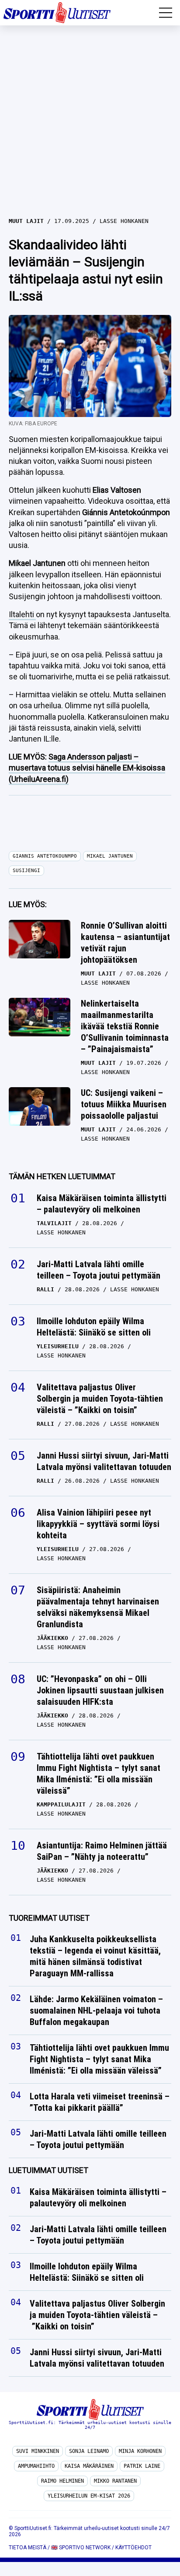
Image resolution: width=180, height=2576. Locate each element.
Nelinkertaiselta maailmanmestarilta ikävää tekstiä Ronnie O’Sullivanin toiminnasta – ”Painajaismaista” (125, 1026)
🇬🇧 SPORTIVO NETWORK (81, 2548)
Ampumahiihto (36, 2466)
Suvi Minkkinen (38, 2451)
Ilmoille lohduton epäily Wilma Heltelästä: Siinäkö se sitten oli (94, 1327)
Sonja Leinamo (89, 2451)
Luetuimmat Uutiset (48, 2170)
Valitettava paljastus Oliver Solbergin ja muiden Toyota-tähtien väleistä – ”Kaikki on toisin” (100, 1399)
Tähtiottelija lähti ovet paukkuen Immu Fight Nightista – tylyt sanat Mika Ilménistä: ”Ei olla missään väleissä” (99, 1774)
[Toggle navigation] (166, 13)
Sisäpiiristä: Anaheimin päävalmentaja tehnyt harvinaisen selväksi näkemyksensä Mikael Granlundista (98, 1607)
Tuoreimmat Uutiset (49, 1918)
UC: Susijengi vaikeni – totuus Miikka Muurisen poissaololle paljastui (124, 1104)
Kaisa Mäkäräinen (89, 2466)
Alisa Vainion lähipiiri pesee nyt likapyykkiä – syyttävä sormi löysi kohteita (98, 1524)
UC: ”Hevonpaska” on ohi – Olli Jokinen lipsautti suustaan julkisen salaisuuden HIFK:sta (100, 1690)
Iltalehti (22, 614)
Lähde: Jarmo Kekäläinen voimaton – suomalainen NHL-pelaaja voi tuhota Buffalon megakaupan (96, 2011)
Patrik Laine (142, 2466)
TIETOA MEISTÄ (28, 2548)
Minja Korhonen (140, 2451)
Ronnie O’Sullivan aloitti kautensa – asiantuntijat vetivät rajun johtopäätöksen (125, 943)
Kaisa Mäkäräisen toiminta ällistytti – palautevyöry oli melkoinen (102, 1204)
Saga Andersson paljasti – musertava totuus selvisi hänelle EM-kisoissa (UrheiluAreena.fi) (87, 768)
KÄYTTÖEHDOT (133, 2548)
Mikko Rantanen (115, 2481)
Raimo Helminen (62, 2481)
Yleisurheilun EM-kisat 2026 (89, 2496)
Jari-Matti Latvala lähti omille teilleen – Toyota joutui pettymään (99, 1270)
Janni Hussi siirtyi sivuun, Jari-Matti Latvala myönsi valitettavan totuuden (104, 1461)
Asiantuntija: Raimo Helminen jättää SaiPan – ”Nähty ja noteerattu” (102, 1851)
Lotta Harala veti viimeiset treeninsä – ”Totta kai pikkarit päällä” (100, 2102)
